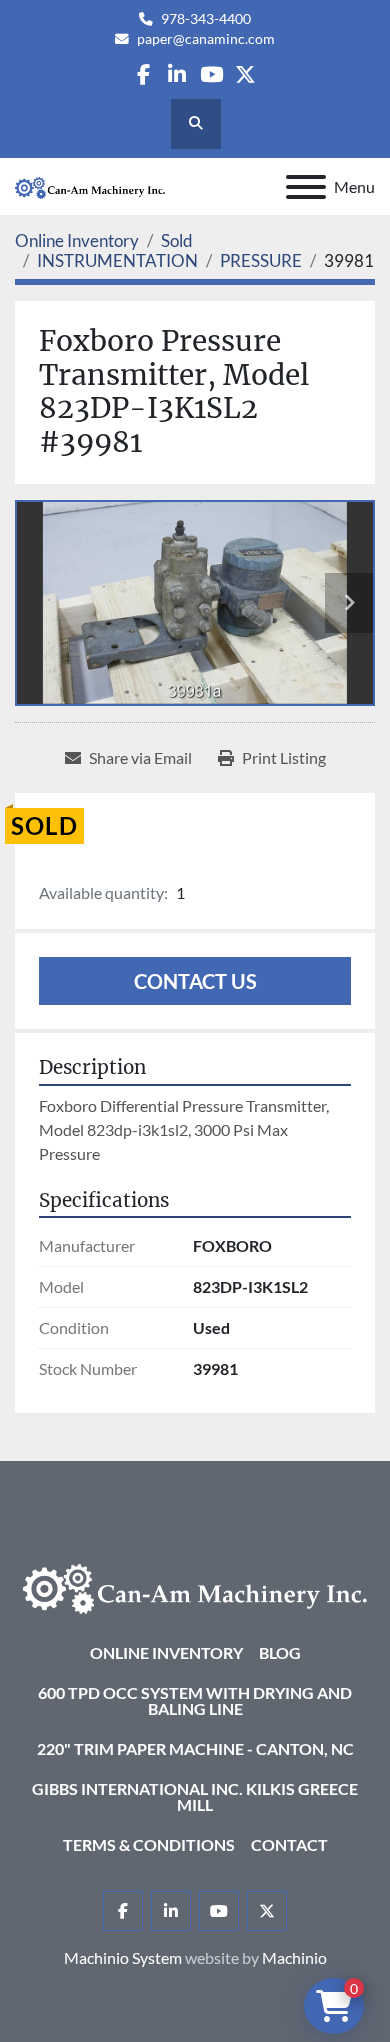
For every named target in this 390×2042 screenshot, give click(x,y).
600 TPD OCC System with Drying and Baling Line (195, 1700)
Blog (280, 1652)
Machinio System (123, 1957)
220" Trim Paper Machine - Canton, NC (195, 1748)
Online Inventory (166, 1652)
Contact (289, 1844)
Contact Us (195, 981)
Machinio (294, 1957)
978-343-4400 (206, 19)
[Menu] (306, 187)
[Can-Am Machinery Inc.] (195, 1586)
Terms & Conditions (149, 1844)
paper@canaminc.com (206, 39)
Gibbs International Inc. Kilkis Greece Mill (195, 1796)
